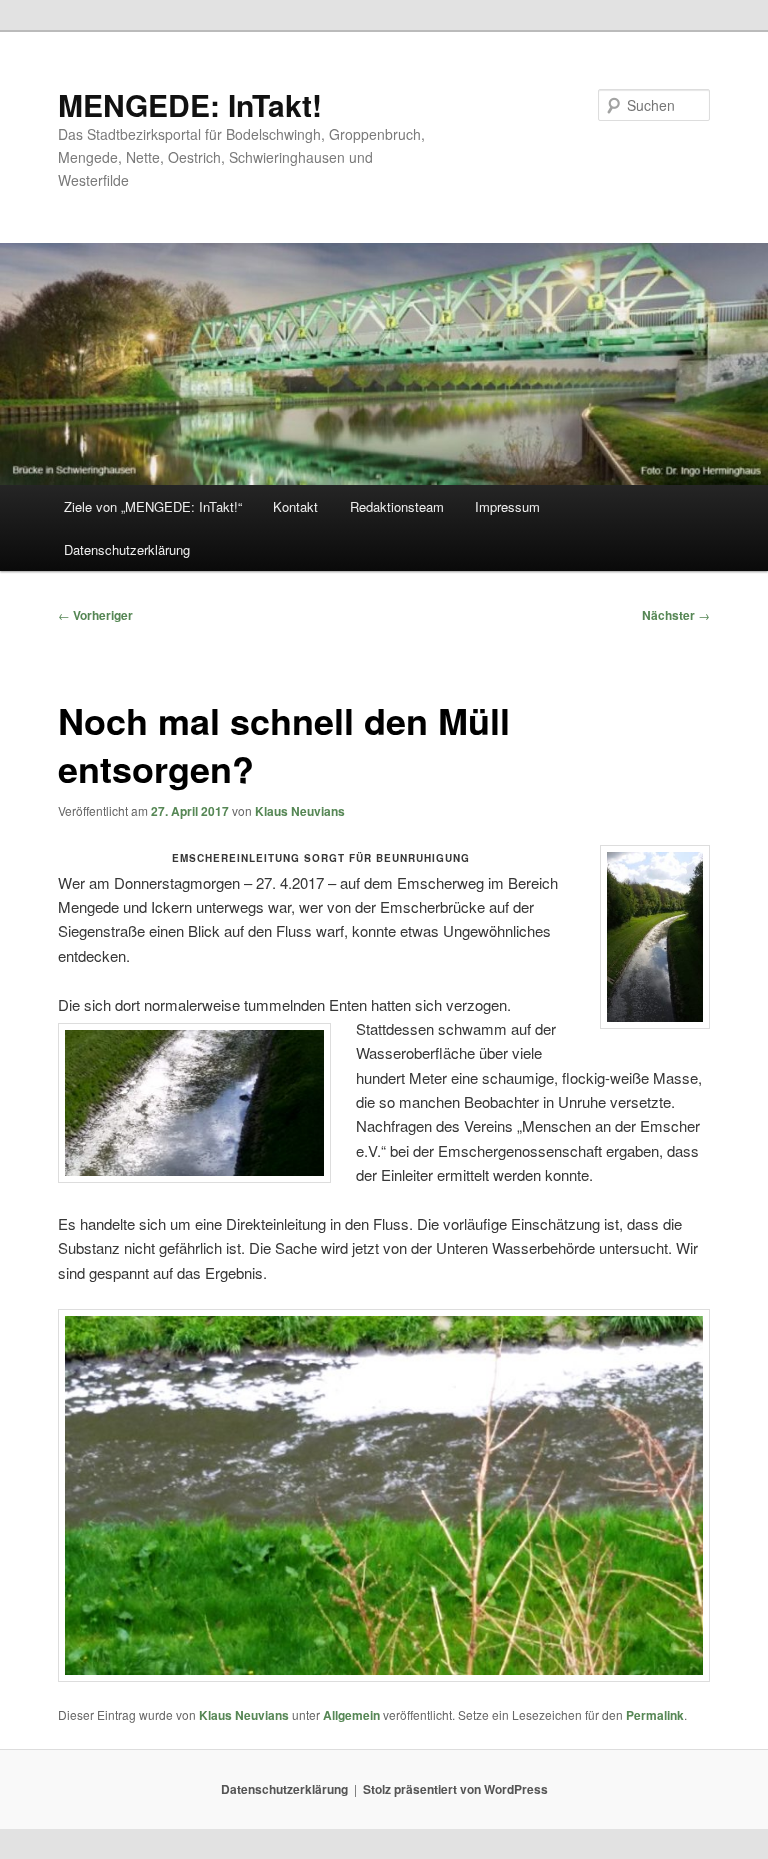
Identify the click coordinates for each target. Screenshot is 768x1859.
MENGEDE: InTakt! (190, 104)
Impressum (507, 506)
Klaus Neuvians (300, 811)
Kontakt (295, 506)
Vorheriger (95, 615)
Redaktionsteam (397, 506)
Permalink (655, 1715)
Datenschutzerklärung (127, 549)
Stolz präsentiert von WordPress (455, 1789)
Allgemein (351, 1715)
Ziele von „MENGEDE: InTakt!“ (153, 506)
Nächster (676, 615)
